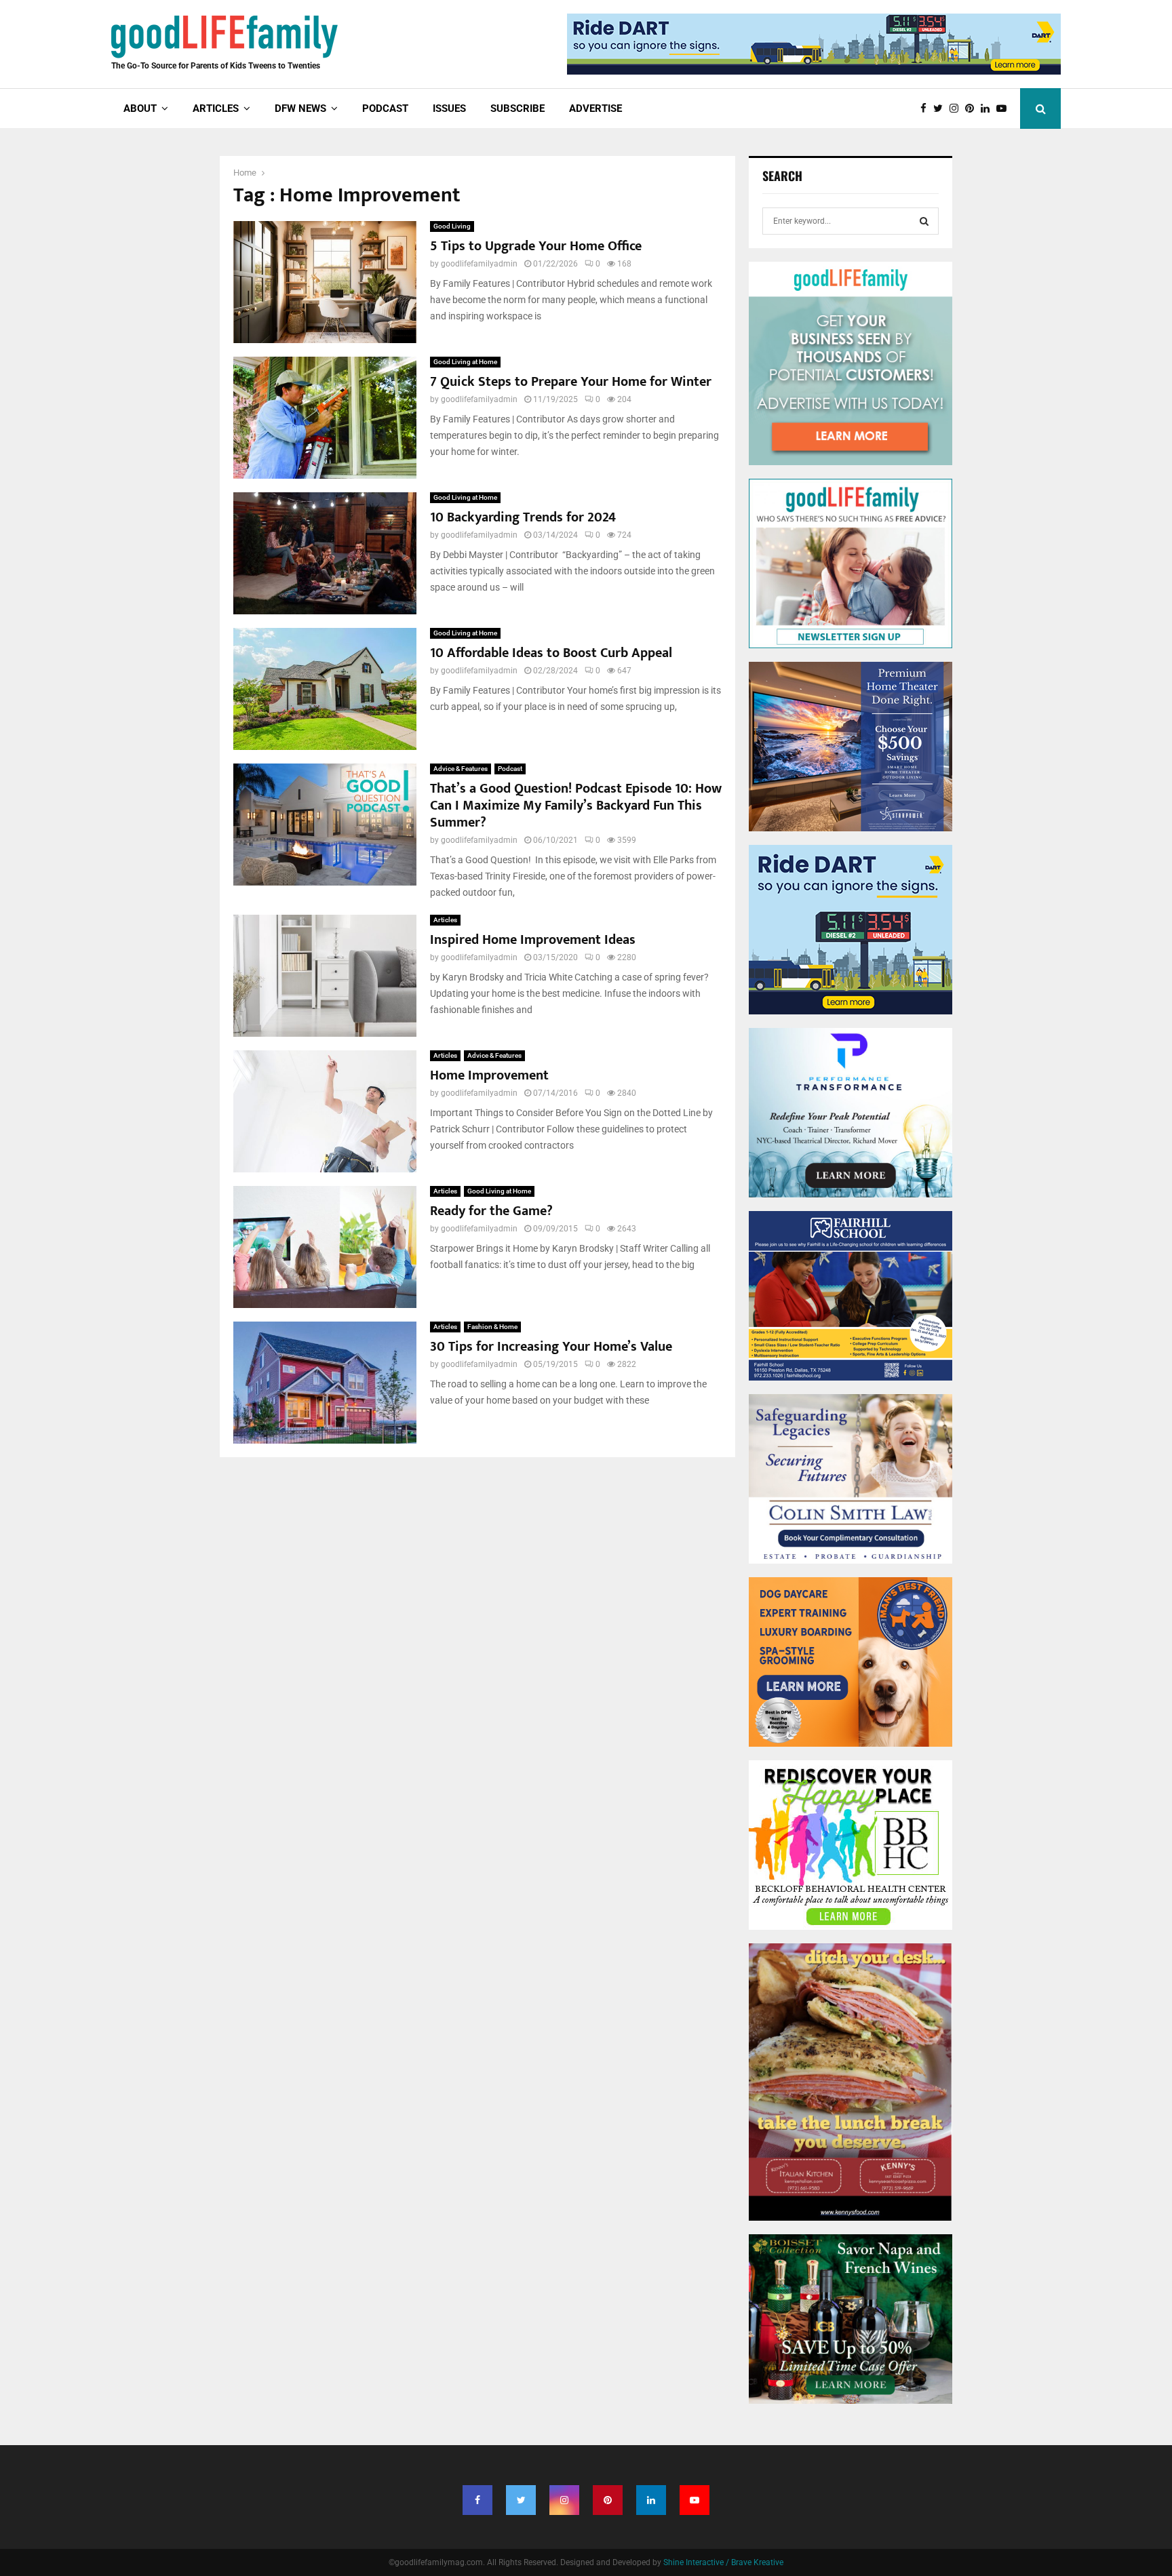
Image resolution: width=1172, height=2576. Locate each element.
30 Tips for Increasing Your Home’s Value (551, 1347)
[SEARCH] (924, 221)
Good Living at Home (465, 362)
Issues (449, 108)
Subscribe (517, 108)
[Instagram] (957, 109)
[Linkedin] (989, 109)
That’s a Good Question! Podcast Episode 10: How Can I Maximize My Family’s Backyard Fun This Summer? (576, 806)
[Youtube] (1005, 109)
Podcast (385, 108)
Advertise (595, 108)
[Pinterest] (973, 109)
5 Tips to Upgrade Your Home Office (536, 246)
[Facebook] (927, 109)
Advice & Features (461, 769)
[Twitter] (941, 109)
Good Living (452, 226)
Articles (445, 920)
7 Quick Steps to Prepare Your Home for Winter (571, 382)
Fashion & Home (492, 1327)
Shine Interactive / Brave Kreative (723, 2562)
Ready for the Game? (491, 1211)
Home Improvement (489, 1075)
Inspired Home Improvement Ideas (533, 940)
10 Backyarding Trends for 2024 (523, 517)
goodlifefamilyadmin (479, 264)
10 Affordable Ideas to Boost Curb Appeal (551, 653)
